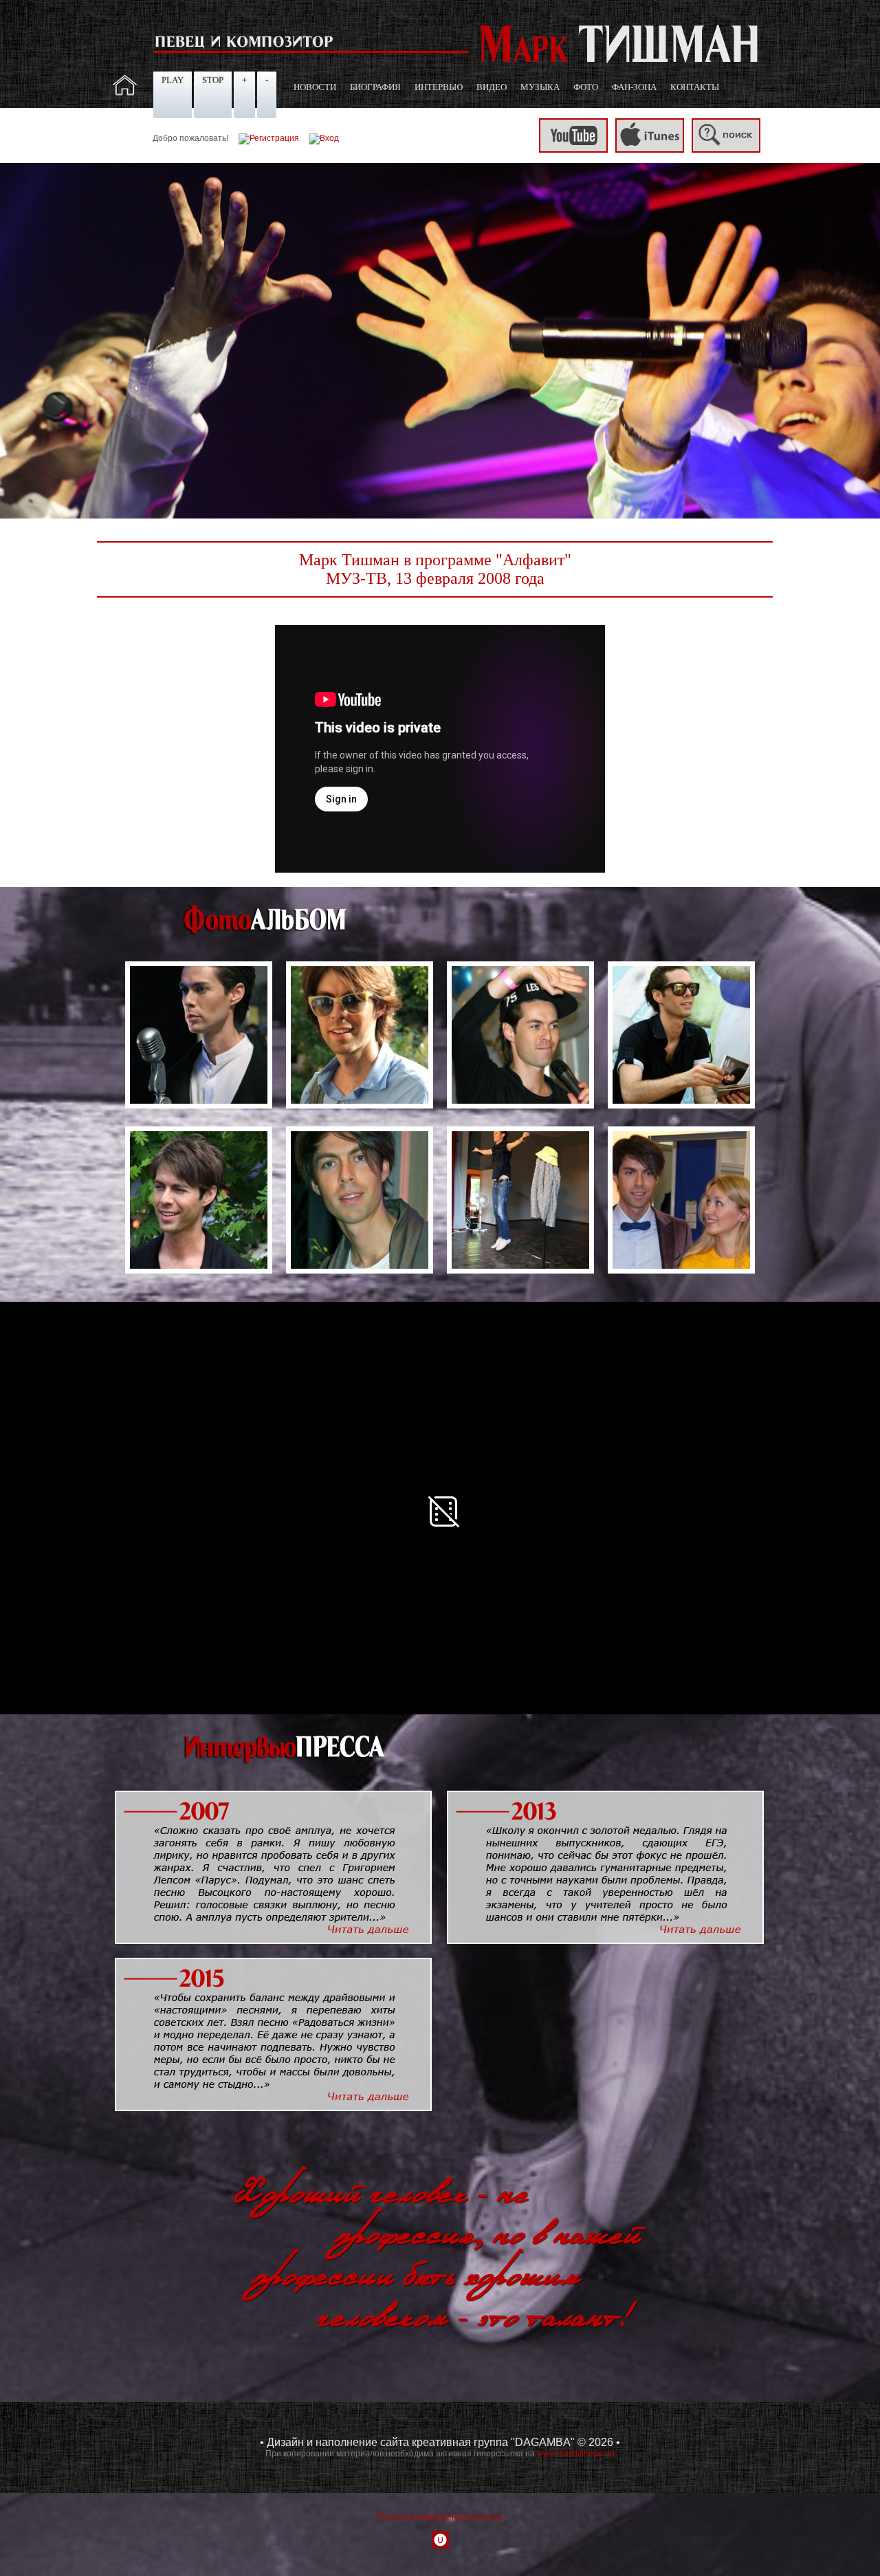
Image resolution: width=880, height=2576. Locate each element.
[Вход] (324, 138)
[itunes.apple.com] (650, 150)
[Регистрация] (269, 138)
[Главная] (125, 93)
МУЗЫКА (540, 87)
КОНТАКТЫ (695, 87)
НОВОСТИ (315, 87)
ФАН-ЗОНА (634, 87)
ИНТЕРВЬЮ (439, 87)
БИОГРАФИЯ (375, 87)
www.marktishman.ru (576, 2454)
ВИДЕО (492, 87)
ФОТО (586, 87)
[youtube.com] (573, 150)
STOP (213, 80)
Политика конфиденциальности (440, 2517)
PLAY (173, 80)
